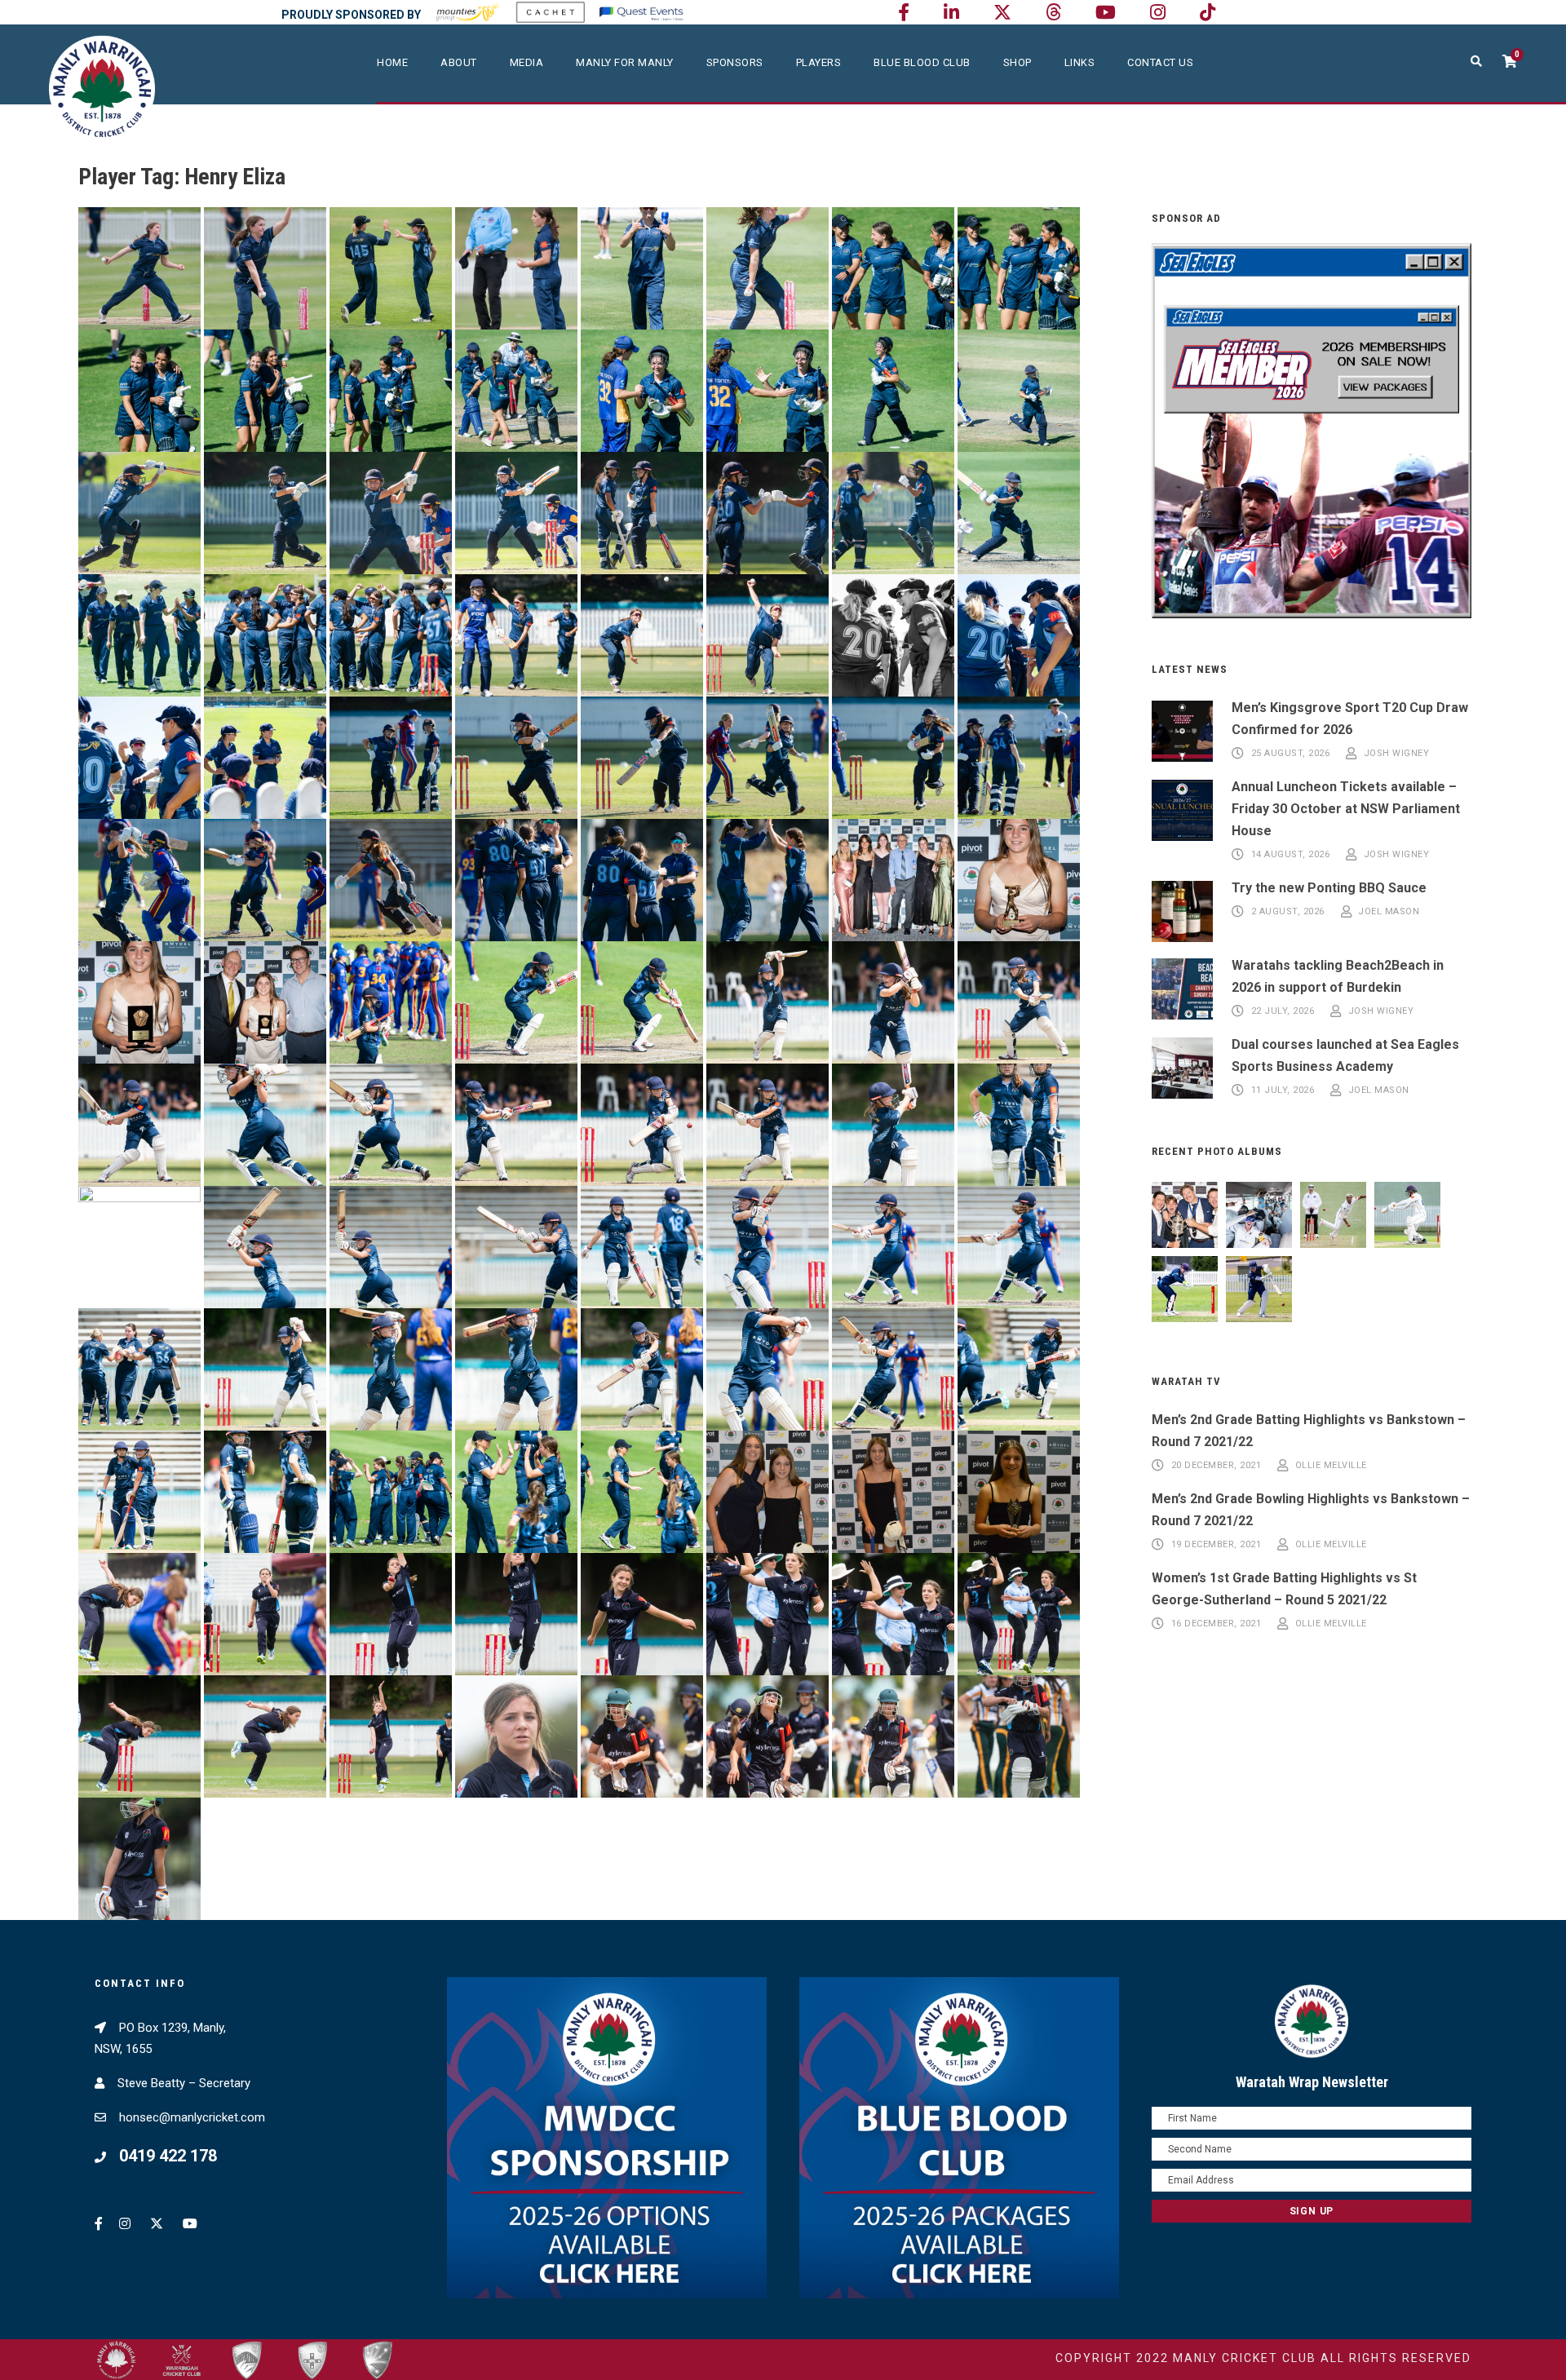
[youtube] (1106, 13)
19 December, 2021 (1217, 1544)
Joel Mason (1389, 911)
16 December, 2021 (1217, 1624)
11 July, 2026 (1283, 1090)
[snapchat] (1208, 13)
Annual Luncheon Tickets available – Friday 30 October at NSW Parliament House (1346, 809)
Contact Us (1160, 62)
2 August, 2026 (1288, 911)
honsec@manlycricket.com (192, 2117)
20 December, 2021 (1217, 1465)
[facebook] (904, 13)
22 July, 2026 (1283, 1011)
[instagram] (1158, 13)
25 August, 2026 (1291, 753)
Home (392, 62)
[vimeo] (1053, 13)
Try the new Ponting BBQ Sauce (1329, 888)
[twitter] (1002, 13)
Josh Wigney (1397, 753)
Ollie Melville (1331, 1465)
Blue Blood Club (922, 62)
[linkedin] (951, 13)
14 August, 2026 (1291, 854)
